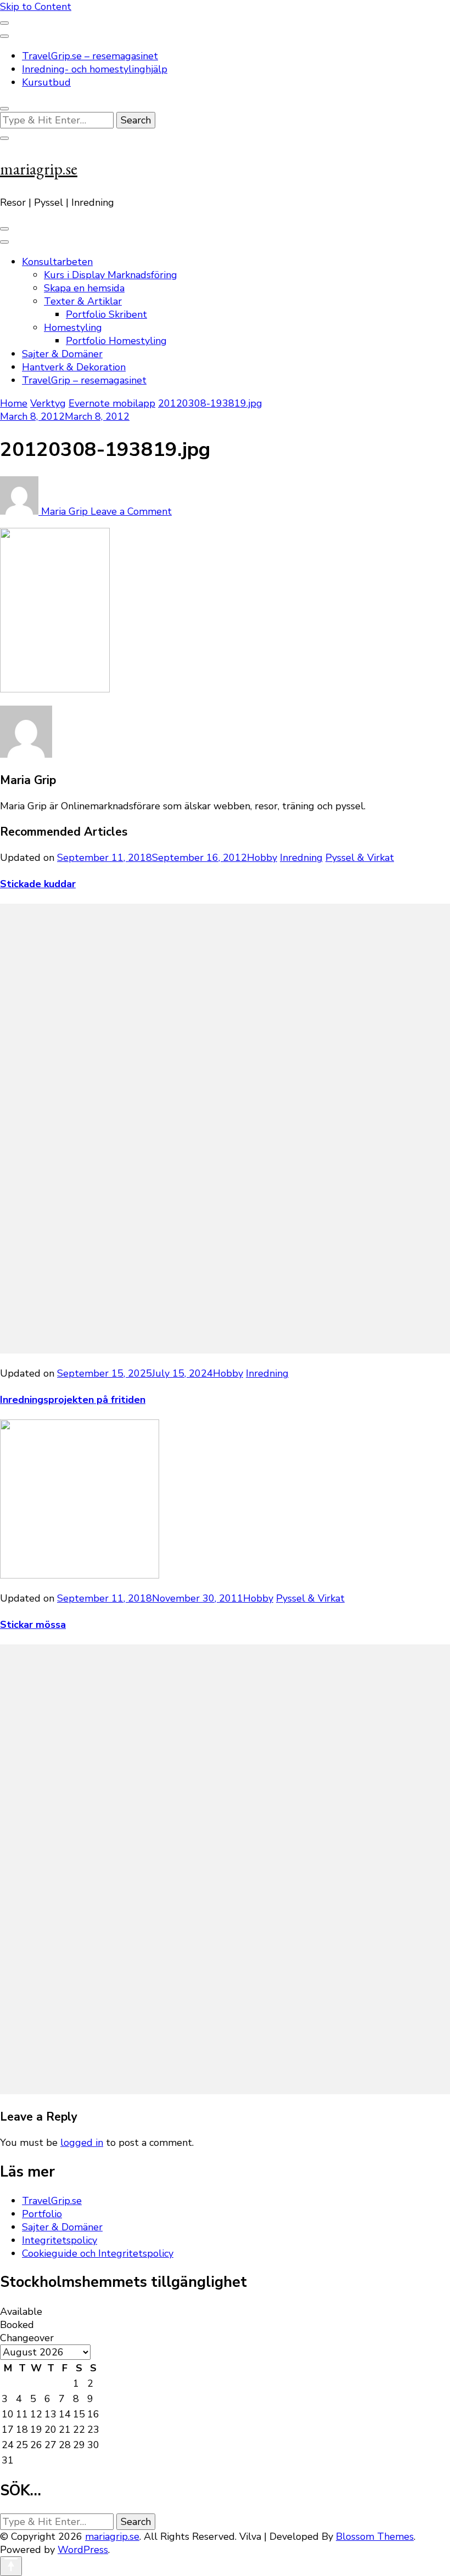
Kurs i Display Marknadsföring (111, 275)
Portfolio (42, 2214)
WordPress (83, 2550)
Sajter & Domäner (62, 354)
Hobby (262, 858)
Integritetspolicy (60, 2240)
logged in (82, 2143)
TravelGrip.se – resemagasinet (90, 56)
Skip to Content (36, 7)
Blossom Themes (375, 2536)
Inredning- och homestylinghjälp (95, 69)
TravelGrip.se (52, 2201)
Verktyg (48, 403)
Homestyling (73, 328)
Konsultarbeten (57, 262)
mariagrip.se (39, 169)
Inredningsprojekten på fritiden (73, 1400)
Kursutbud (46, 82)
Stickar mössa (33, 1625)
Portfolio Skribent (106, 314)
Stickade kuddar (38, 884)
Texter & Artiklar (83, 301)
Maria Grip (64, 511)
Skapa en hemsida (84, 288)
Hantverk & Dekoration (74, 367)
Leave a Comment (131, 511)
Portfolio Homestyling (116, 341)
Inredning (301, 858)
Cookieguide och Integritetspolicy (98, 2253)
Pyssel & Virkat (360, 858)
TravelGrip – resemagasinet (84, 380)
